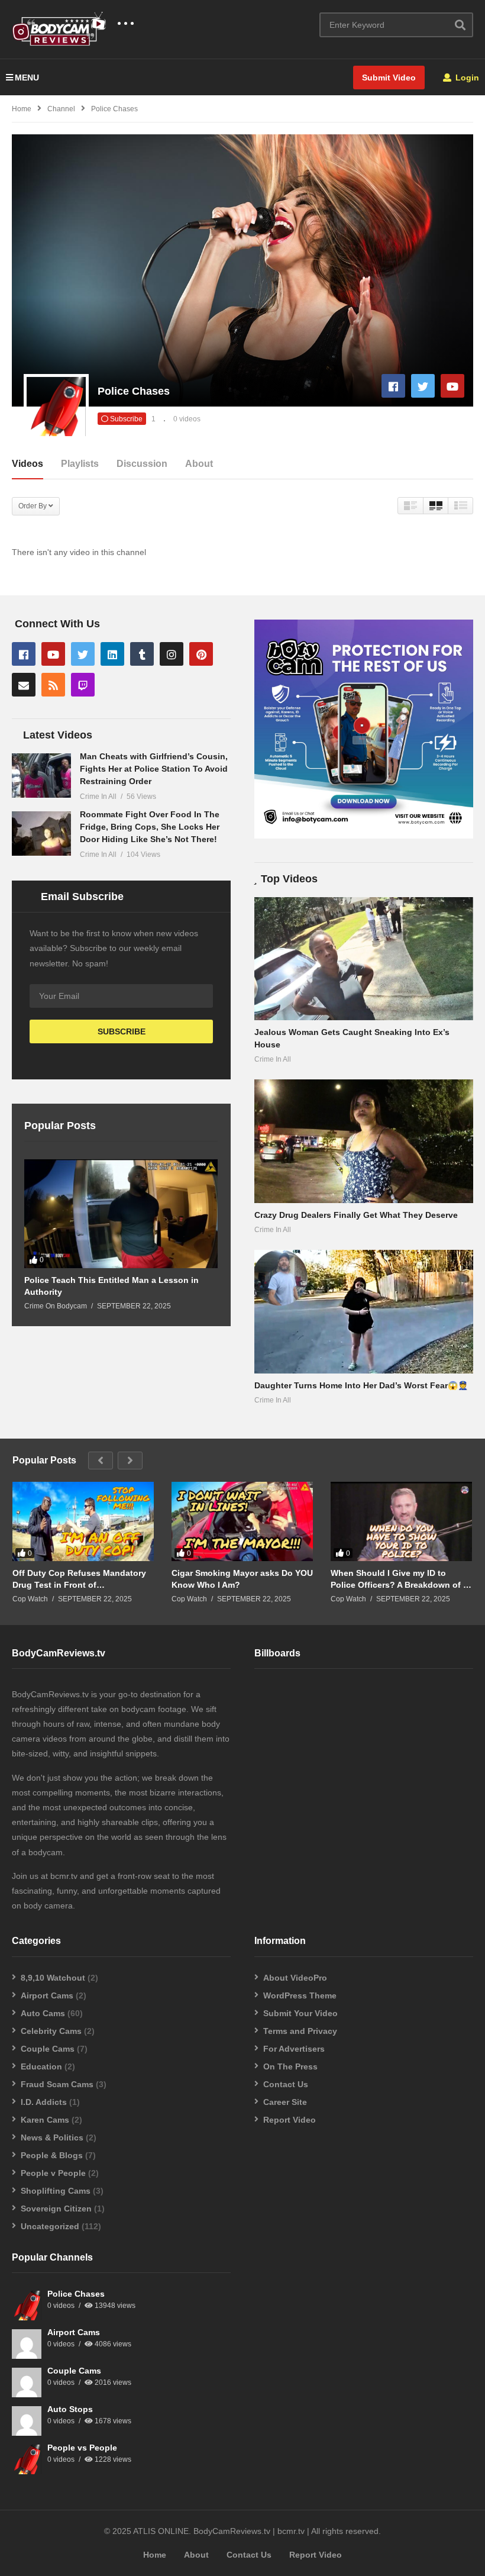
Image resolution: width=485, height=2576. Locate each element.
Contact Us (286, 2084)
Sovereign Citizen (56, 2209)
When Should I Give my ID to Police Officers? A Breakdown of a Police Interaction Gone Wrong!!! (399, 1579)
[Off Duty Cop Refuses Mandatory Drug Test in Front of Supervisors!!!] (83, 1522)
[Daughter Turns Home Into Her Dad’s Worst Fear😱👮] (364, 1311)
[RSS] (53, 685)
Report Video (290, 2120)
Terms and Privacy (300, 2031)
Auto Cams (43, 2013)
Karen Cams (45, 2120)
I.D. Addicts (44, 2102)
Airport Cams (47, 1995)
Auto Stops (70, 2409)
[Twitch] (83, 685)
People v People (53, 2173)
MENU (27, 78)
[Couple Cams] (27, 2382)
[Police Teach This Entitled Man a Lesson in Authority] (121, 1214)
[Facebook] (393, 386)
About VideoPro (295, 1978)
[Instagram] (172, 654)
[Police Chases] (27, 2306)
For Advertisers (294, 2049)
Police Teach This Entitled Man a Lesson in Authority (111, 1286)
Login (466, 78)
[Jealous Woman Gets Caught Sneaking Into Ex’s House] (364, 959)
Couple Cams (48, 2049)
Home (155, 2555)
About (199, 464)
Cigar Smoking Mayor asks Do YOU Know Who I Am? (242, 1579)
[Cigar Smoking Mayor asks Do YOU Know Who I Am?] (242, 1522)
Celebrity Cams (51, 2031)
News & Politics (52, 2137)
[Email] (24, 685)
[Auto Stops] (27, 2421)
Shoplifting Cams (56, 2191)
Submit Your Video (300, 2013)
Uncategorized (50, 2226)
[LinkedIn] (112, 654)
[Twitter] (423, 386)
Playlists (80, 464)
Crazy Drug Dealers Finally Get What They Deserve (356, 1215)
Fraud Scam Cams (57, 2084)
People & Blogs (52, 2155)
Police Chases (76, 2294)
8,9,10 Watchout (53, 1978)
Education (41, 2066)
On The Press (290, 2066)
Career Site (285, 2102)
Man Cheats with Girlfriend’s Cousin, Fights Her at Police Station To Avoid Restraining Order (154, 769)
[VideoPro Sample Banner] (364, 836)
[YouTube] (452, 386)
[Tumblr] (142, 654)
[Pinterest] (201, 654)
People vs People (82, 2448)
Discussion (142, 464)
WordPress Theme (300, 1995)
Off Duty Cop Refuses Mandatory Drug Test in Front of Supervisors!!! (79, 1579)
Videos (28, 464)
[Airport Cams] (27, 2344)
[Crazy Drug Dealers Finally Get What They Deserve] (364, 1141)
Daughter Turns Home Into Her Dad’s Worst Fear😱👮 (361, 1385)
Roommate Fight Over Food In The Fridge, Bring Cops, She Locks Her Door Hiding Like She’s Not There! (150, 827)
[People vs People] (27, 2459)
